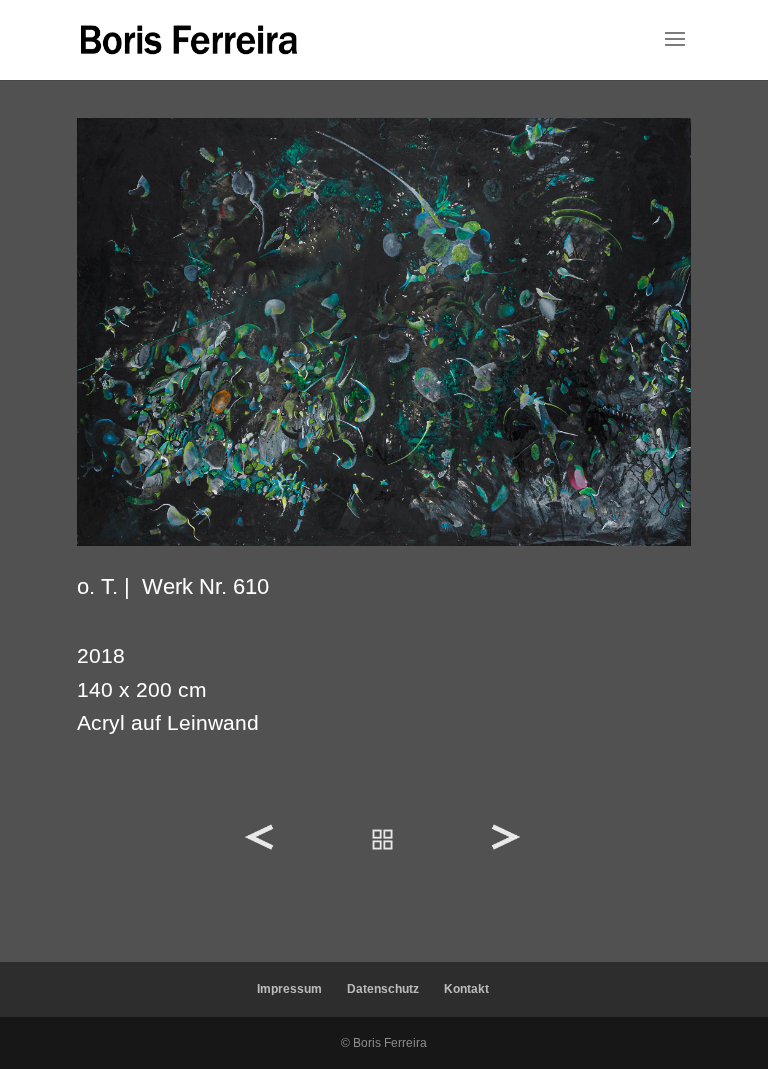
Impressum (289, 989)
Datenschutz (383, 989)
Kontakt (466, 989)
